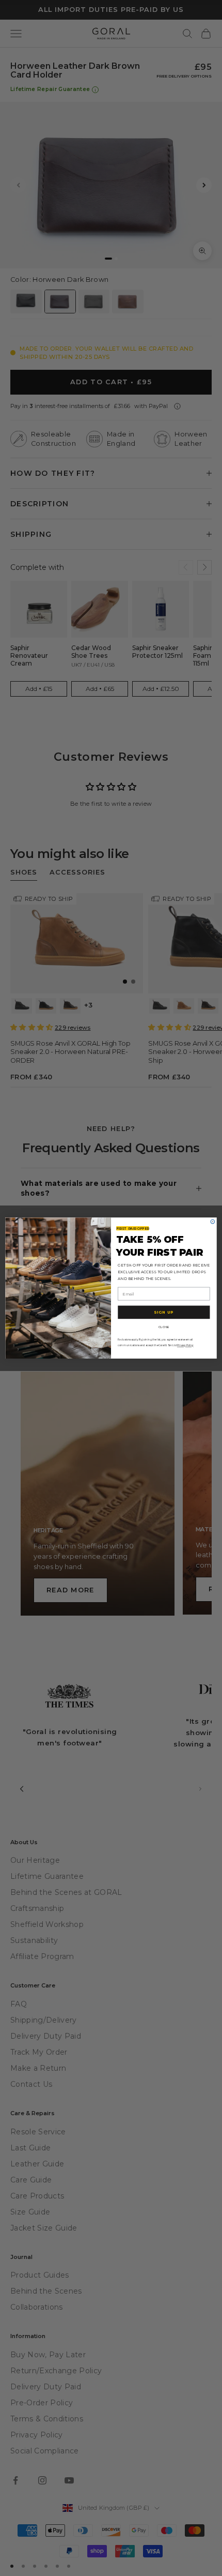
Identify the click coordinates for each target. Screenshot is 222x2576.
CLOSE (164, 1327)
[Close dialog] (213, 1222)
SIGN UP (164, 1312)
